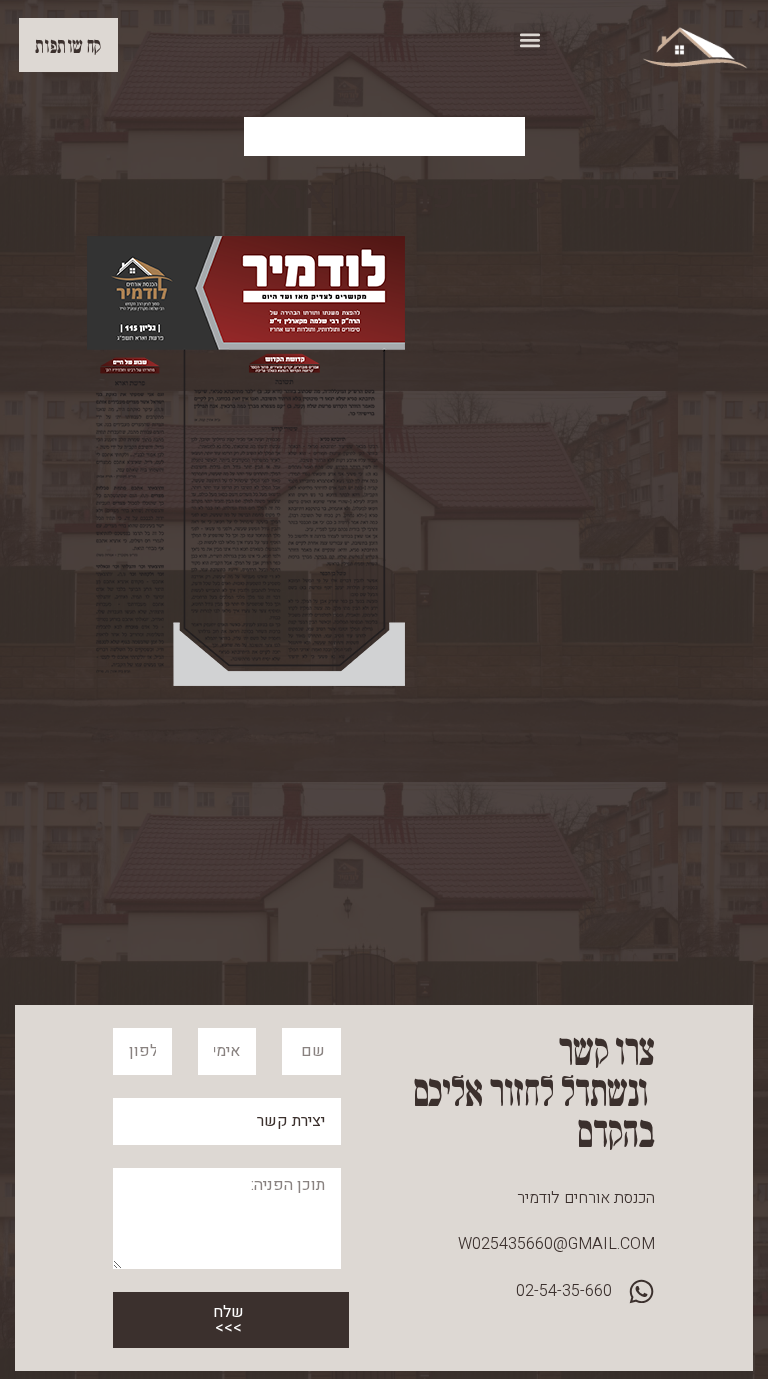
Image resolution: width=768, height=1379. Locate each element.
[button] (530, 39)
